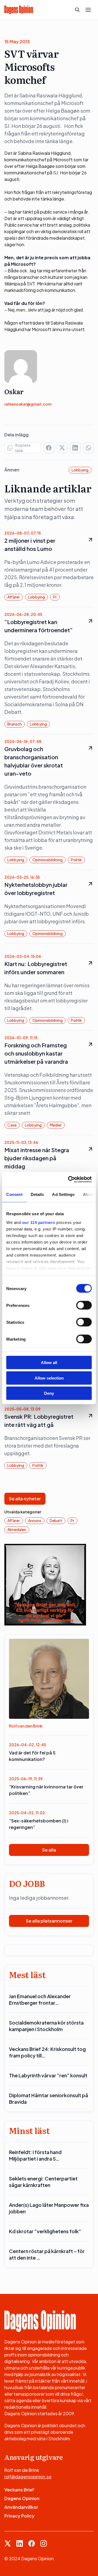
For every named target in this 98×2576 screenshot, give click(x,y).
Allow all (49, 1363)
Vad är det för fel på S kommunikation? (32, 1756)
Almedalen (17, 1529)
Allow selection (49, 1378)
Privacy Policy (19, 2516)
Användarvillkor (21, 2507)
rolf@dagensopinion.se (28, 2477)
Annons (35, 1520)
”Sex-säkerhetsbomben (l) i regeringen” (39, 1824)
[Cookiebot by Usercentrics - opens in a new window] (69, 1179)
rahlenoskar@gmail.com (28, 404)
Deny (49, 1393)
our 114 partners (39, 1222)
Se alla (49, 1850)
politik (76, 860)
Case (12, 1125)
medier (56, 1125)
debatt (56, 1520)
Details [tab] (37, 1194)
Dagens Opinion (22, 2498)
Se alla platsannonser (49, 1921)
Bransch (15, 724)
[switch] (84, 1305)
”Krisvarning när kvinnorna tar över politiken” (46, 1790)
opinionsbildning (48, 860)
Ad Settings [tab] (63, 1194)
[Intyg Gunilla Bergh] (45, 1584)
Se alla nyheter (25, 1499)
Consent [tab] (14, 1194)
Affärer (14, 597)
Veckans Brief (19, 2490)
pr (55, 597)
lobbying (80, 470)
